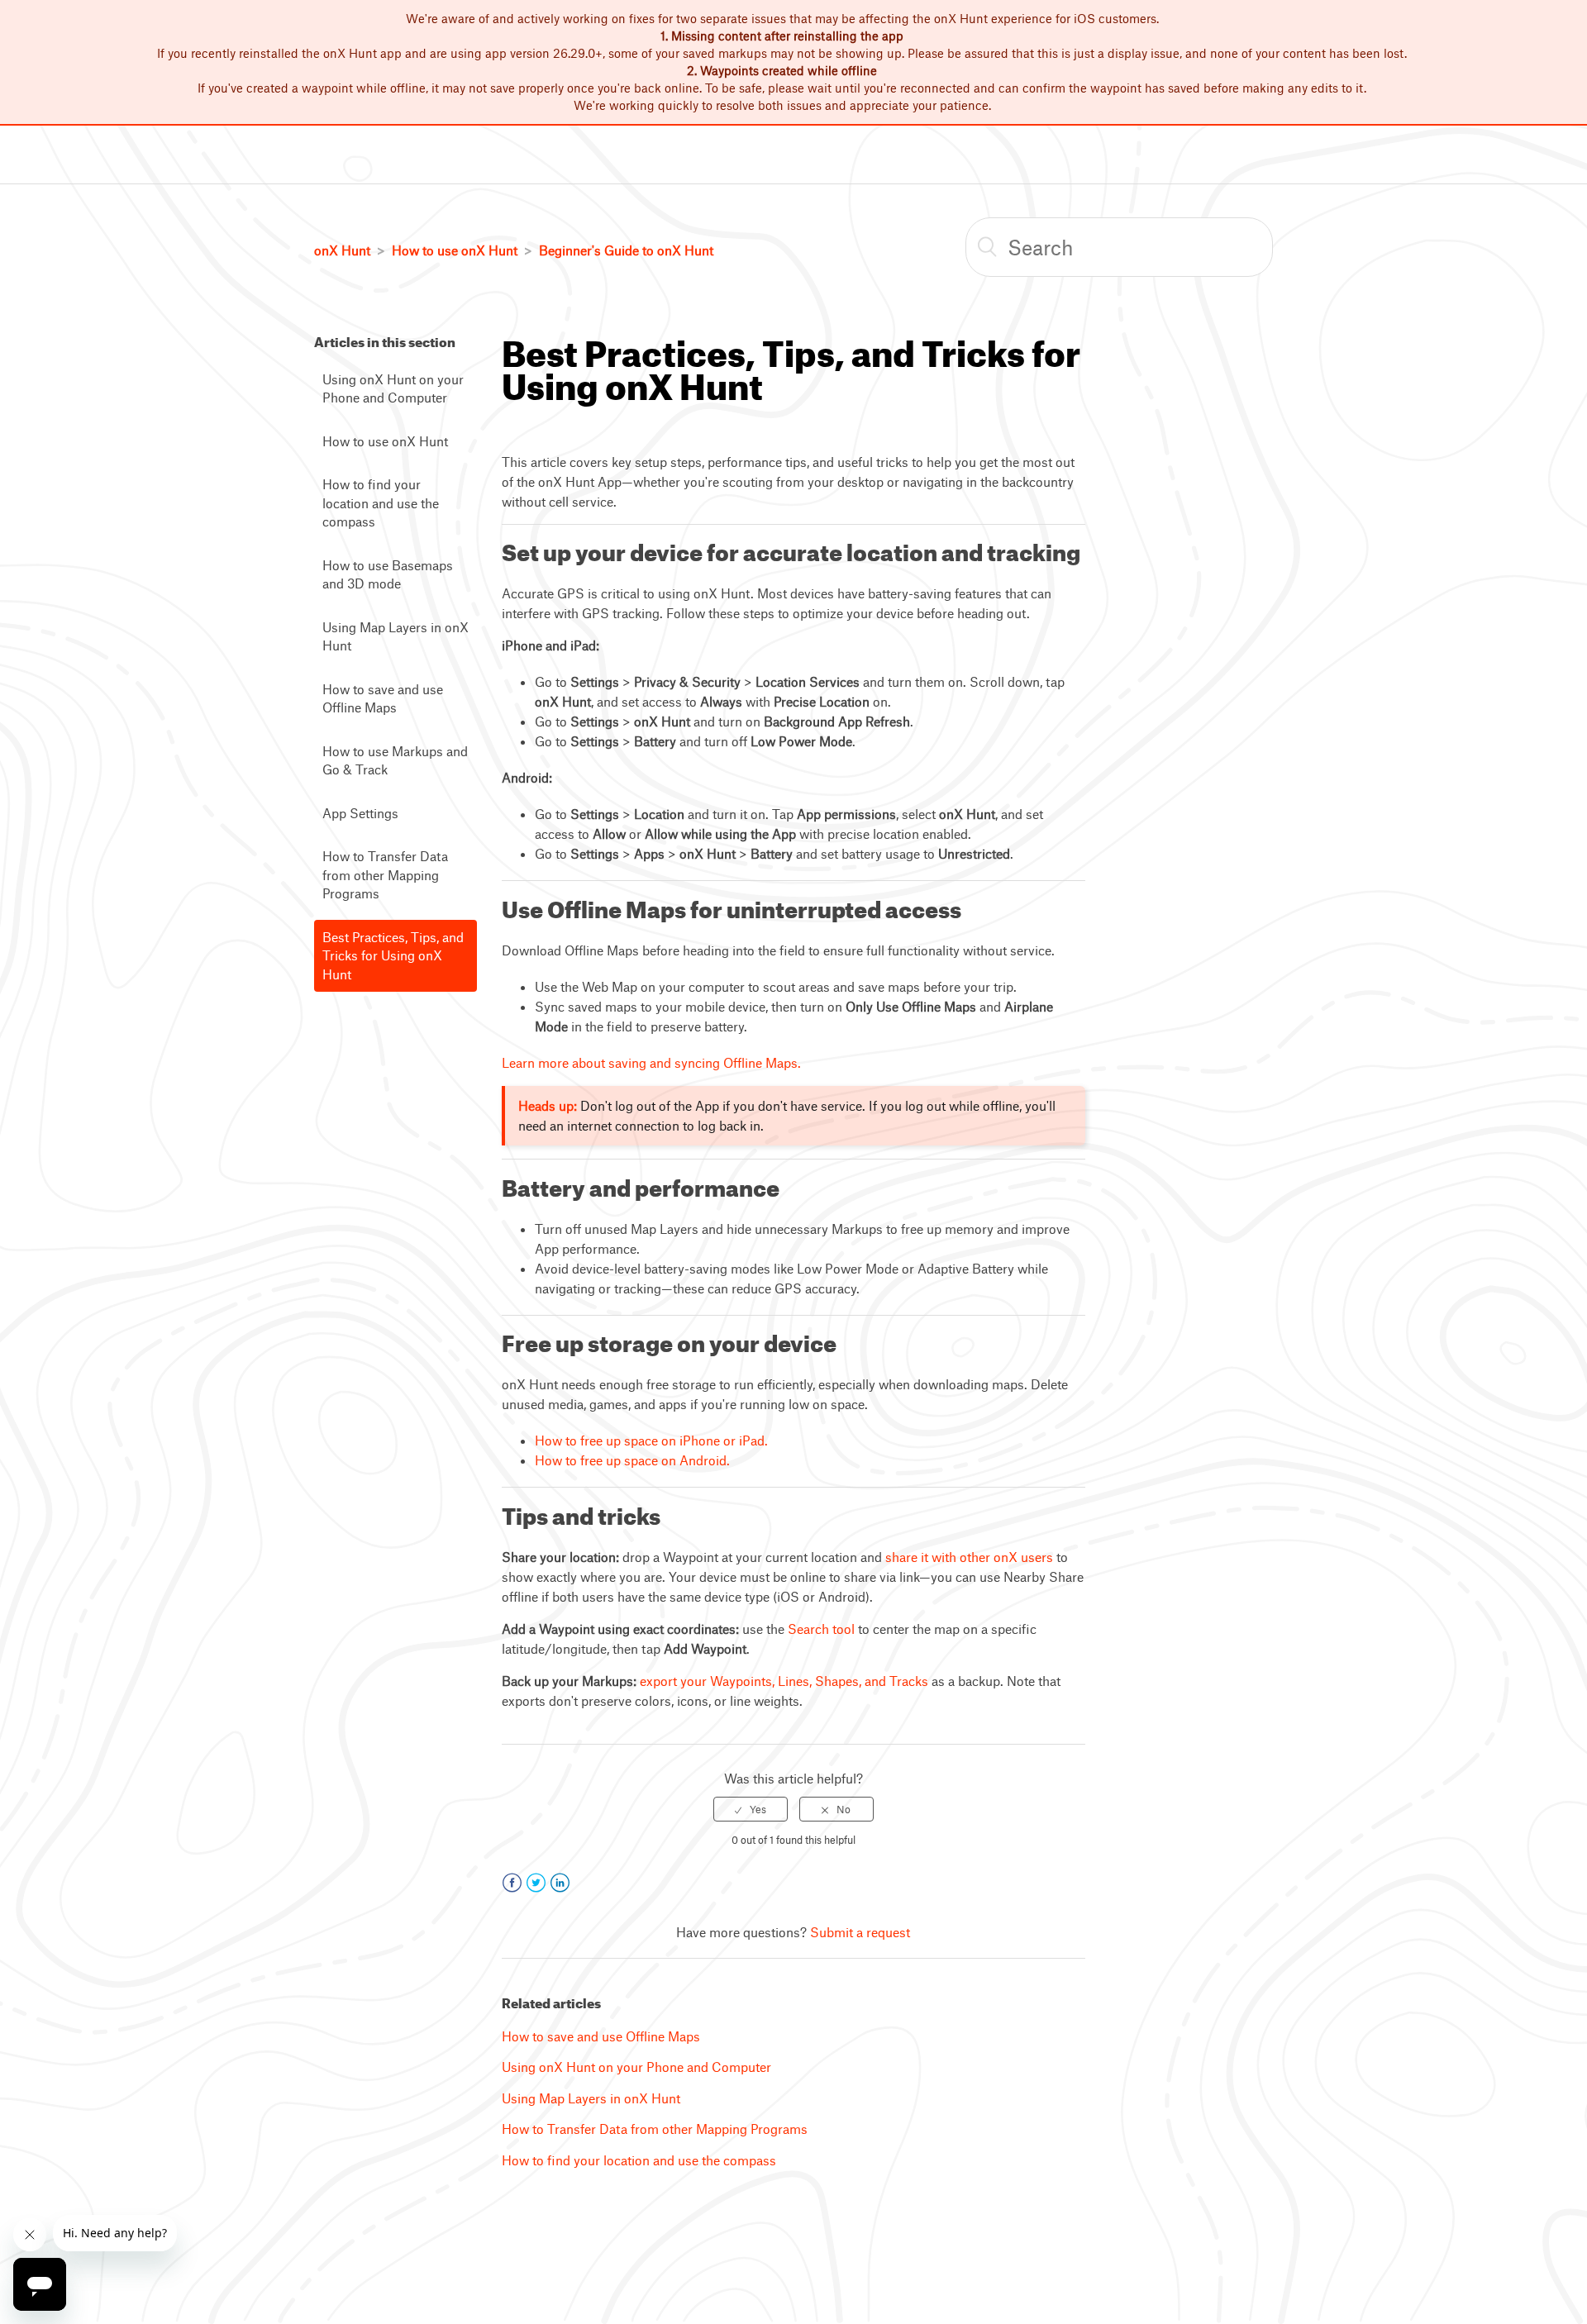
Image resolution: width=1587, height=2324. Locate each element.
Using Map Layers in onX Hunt (396, 636)
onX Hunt (342, 250)
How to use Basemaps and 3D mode (388, 574)
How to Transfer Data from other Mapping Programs (385, 874)
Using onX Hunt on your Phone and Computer (393, 388)
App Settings (360, 813)
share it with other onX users (969, 1557)
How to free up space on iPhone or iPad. (651, 1440)
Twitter (536, 1883)
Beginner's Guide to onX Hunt (626, 250)
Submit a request (860, 1932)
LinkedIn (560, 1883)
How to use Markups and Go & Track (395, 760)
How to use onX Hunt (455, 250)
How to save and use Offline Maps (383, 698)
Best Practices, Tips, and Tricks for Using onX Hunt (393, 955)
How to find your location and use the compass (381, 502)
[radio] (751, 1809)
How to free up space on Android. (632, 1460)
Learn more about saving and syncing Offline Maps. (651, 1062)
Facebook (512, 1883)
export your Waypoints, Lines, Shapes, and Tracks (784, 1681)
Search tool (821, 1629)
